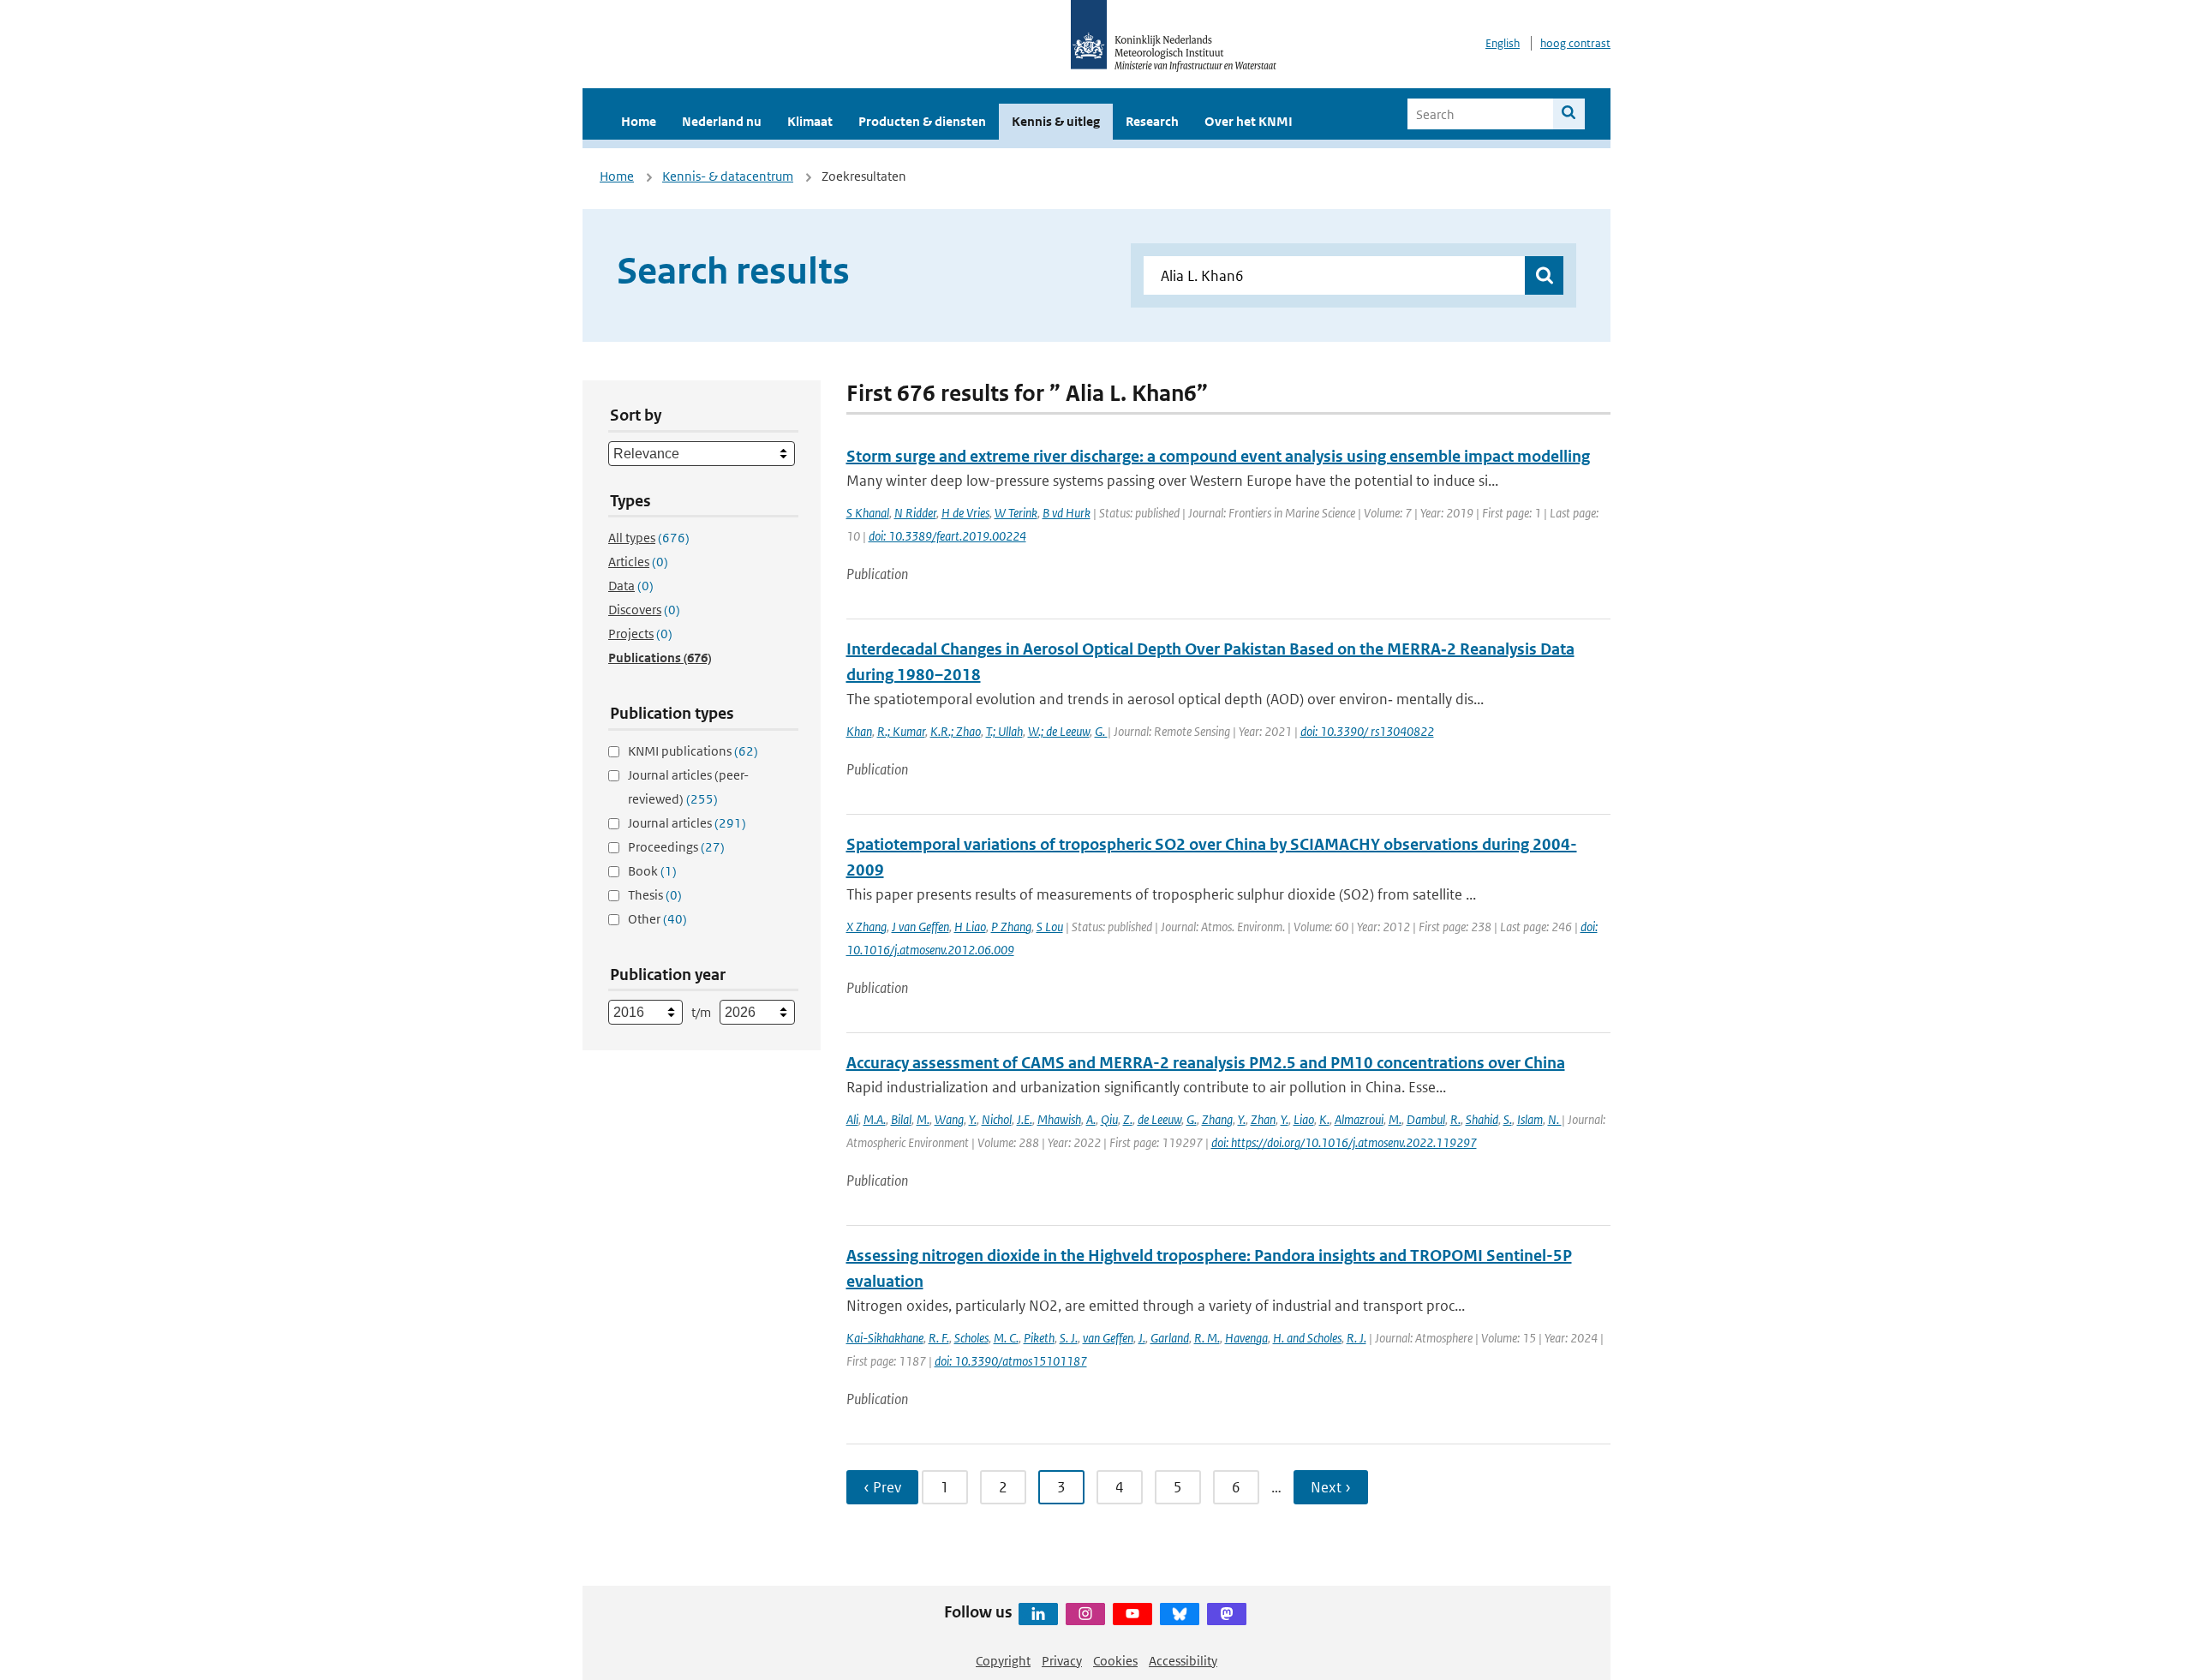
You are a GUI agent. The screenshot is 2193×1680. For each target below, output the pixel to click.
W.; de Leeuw (1059, 731)
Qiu (1109, 1119)
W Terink (1016, 513)
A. (1091, 1119)
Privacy (1062, 1661)
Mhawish (1059, 1119)
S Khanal (868, 513)
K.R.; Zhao (956, 731)
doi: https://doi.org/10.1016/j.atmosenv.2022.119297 (1344, 1142)
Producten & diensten (922, 121)
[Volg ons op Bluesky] (1180, 1614)
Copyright (1003, 1661)
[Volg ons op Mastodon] (1227, 1614)
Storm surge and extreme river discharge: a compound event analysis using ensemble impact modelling (1218, 456)
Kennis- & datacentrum (728, 176)
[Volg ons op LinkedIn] (1038, 1614)
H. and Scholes (1307, 1338)
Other (657, 919)
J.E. (1025, 1119)
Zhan (1263, 1119)
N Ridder (915, 513)
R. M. (1207, 1338)
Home (639, 121)
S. (1508, 1119)
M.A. (875, 1119)
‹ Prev (882, 1487)
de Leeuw (1159, 1119)
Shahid (1482, 1119)
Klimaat (810, 121)
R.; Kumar (901, 731)
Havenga (1246, 1338)
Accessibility (1183, 1661)
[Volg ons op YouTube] (1132, 1614)
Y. (973, 1119)
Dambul (1426, 1119)
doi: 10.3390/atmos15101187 (1011, 1361)
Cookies (1115, 1661)
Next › (1331, 1487)
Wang (949, 1119)
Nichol (997, 1119)
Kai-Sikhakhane (885, 1338)
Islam (1530, 1119)
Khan (859, 731)
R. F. (939, 1338)
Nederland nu (722, 121)
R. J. (1356, 1338)
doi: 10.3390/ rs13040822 (1367, 731)
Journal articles (687, 823)
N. (1555, 1119)
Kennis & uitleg (1056, 121)
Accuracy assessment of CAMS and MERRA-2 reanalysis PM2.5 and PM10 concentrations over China (1206, 1063)
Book (652, 871)
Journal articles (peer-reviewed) (688, 787)
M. (923, 1119)
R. (1455, 1119)
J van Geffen (920, 927)
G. (1101, 731)
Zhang (1217, 1119)
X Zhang (866, 927)
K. (1324, 1119)
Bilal (901, 1119)
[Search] (1569, 114)
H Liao (970, 927)
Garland (1170, 1338)
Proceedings (676, 847)
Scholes (971, 1338)
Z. (1128, 1119)
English (1503, 43)
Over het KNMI (1249, 121)
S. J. (1069, 1338)
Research (1152, 121)
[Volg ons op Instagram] (1085, 1614)
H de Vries (965, 513)
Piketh (1039, 1338)
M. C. (1006, 1338)
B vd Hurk (1067, 513)
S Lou (1050, 927)
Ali (852, 1119)
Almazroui (1359, 1119)
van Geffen (1108, 1338)
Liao (1304, 1119)
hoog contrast (1575, 43)
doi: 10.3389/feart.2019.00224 (947, 536)
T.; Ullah (1004, 731)
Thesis (655, 895)
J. (1142, 1338)
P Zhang (1011, 927)
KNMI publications (693, 751)
